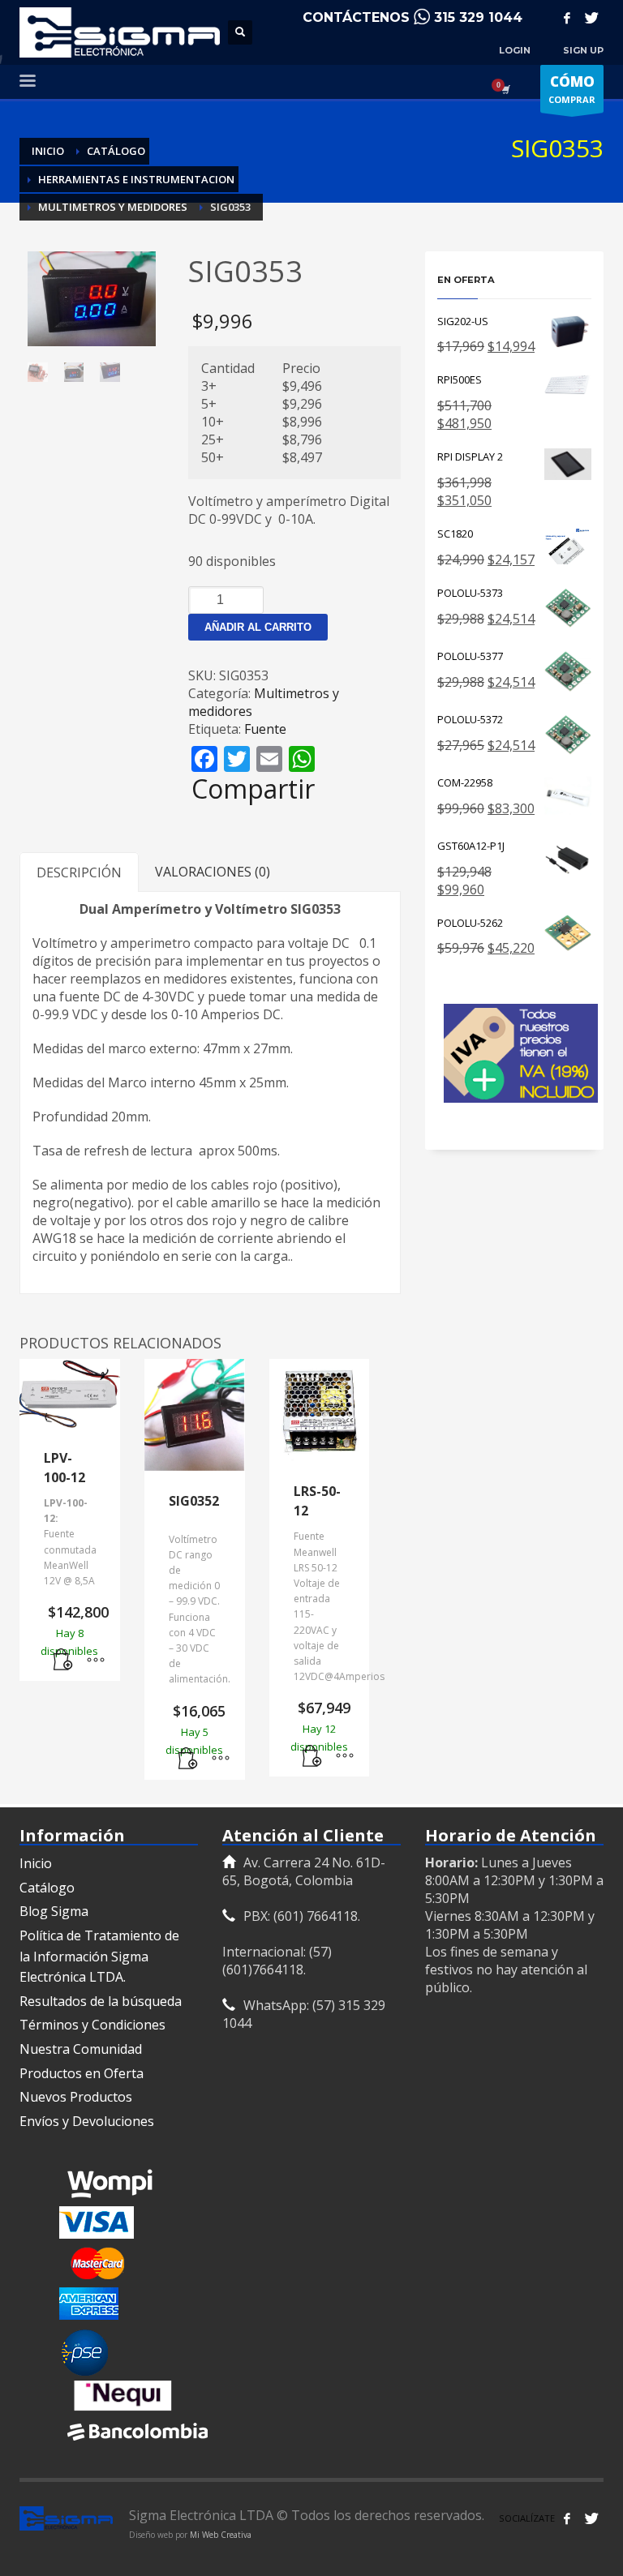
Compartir (253, 789)
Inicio (36, 1863)
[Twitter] (591, 18)
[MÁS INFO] (96, 1661)
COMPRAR (572, 89)
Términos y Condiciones (92, 2025)
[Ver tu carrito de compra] (505, 89)
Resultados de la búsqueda (101, 2001)
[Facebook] (567, 18)
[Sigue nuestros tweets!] (591, 2518)
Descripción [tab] (79, 872)
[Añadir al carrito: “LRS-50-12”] (312, 1756)
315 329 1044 (478, 17)
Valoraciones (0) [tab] (213, 872)
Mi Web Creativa (221, 2535)
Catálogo (47, 1888)
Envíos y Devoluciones (87, 2121)
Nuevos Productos (76, 2097)
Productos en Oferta (82, 2073)
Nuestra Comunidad (81, 2049)
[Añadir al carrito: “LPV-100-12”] (63, 1661)
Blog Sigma (54, 1911)
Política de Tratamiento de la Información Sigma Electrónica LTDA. (99, 1956)
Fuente (265, 729)
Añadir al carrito (258, 627)
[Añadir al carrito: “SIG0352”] (188, 1759)
